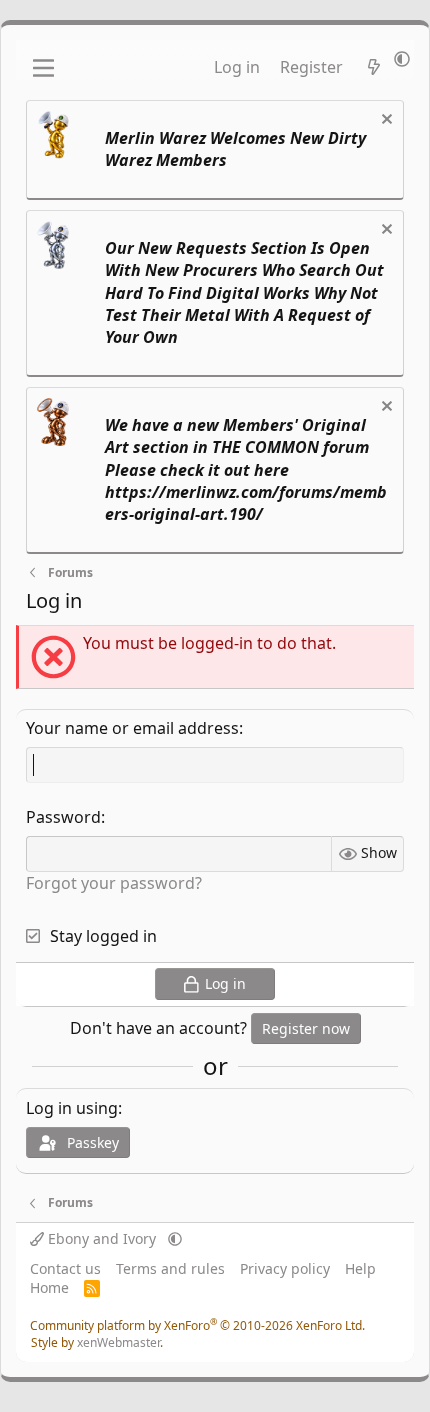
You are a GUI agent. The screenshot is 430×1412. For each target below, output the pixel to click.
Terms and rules (170, 1268)
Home (49, 1287)
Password (63, 817)
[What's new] (373, 67)
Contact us (65, 1268)
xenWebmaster (118, 1342)
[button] (402, 59)
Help (360, 1268)
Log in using (72, 1108)
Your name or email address (132, 728)
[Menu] (43, 68)
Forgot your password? (114, 883)
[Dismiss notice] (384, 121)
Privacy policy (285, 1268)
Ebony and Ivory (102, 1238)
